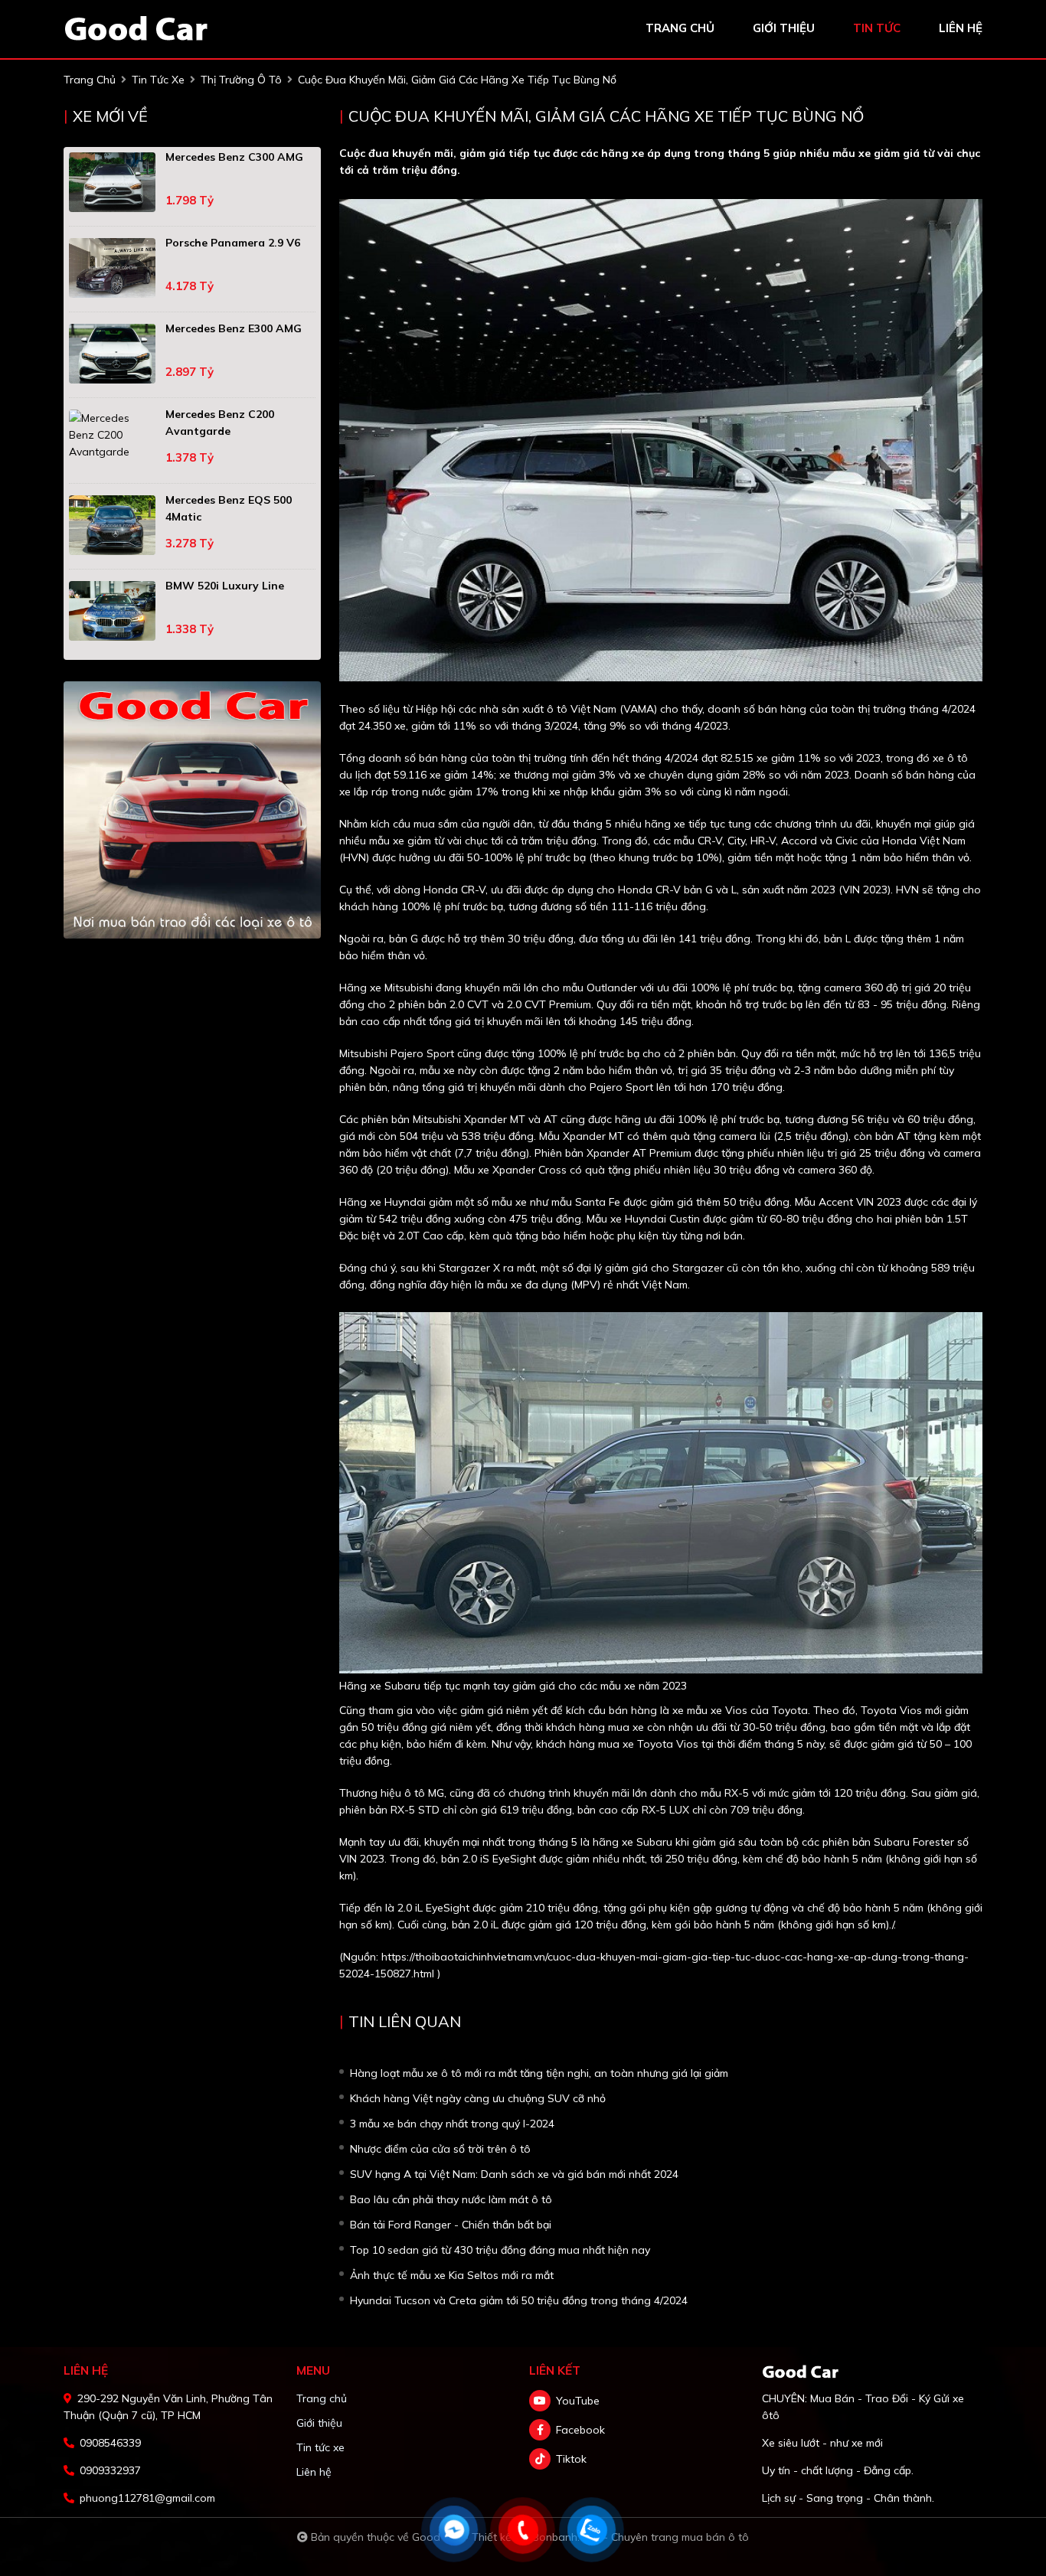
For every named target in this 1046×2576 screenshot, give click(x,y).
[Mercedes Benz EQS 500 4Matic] (112, 525)
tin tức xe (158, 80)
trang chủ (680, 28)
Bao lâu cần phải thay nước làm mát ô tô (451, 2199)
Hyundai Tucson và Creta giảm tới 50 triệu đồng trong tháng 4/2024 (519, 2300)
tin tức (877, 28)
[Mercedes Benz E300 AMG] (112, 354)
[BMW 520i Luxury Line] (112, 611)
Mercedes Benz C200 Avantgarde (220, 423)
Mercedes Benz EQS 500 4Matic (229, 508)
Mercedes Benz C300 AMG (234, 157)
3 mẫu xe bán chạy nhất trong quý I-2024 (452, 2124)
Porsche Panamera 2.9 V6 (233, 243)
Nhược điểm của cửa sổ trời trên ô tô (440, 2149)
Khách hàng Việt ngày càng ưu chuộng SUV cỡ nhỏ (478, 2098)
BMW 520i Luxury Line (225, 586)
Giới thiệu (319, 2423)
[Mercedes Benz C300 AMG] (112, 182)
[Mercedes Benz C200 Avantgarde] (112, 435)
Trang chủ (322, 2398)
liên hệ (961, 28)
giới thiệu (784, 28)
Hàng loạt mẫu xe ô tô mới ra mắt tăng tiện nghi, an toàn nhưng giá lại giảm (539, 2073)
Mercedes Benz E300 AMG (234, 328)
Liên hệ (314, 2472)
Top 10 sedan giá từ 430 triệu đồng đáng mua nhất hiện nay (500, 2250)
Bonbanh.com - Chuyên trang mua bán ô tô (641, 2537)
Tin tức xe (320, 2447)
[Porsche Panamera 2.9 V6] (112, 268)
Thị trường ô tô (241, 80)
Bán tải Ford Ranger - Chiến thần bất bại (451, 2225)
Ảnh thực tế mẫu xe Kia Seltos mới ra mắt (452, 2275)
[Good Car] (136, 28)
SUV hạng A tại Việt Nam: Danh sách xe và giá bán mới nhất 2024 (514, 2174)
